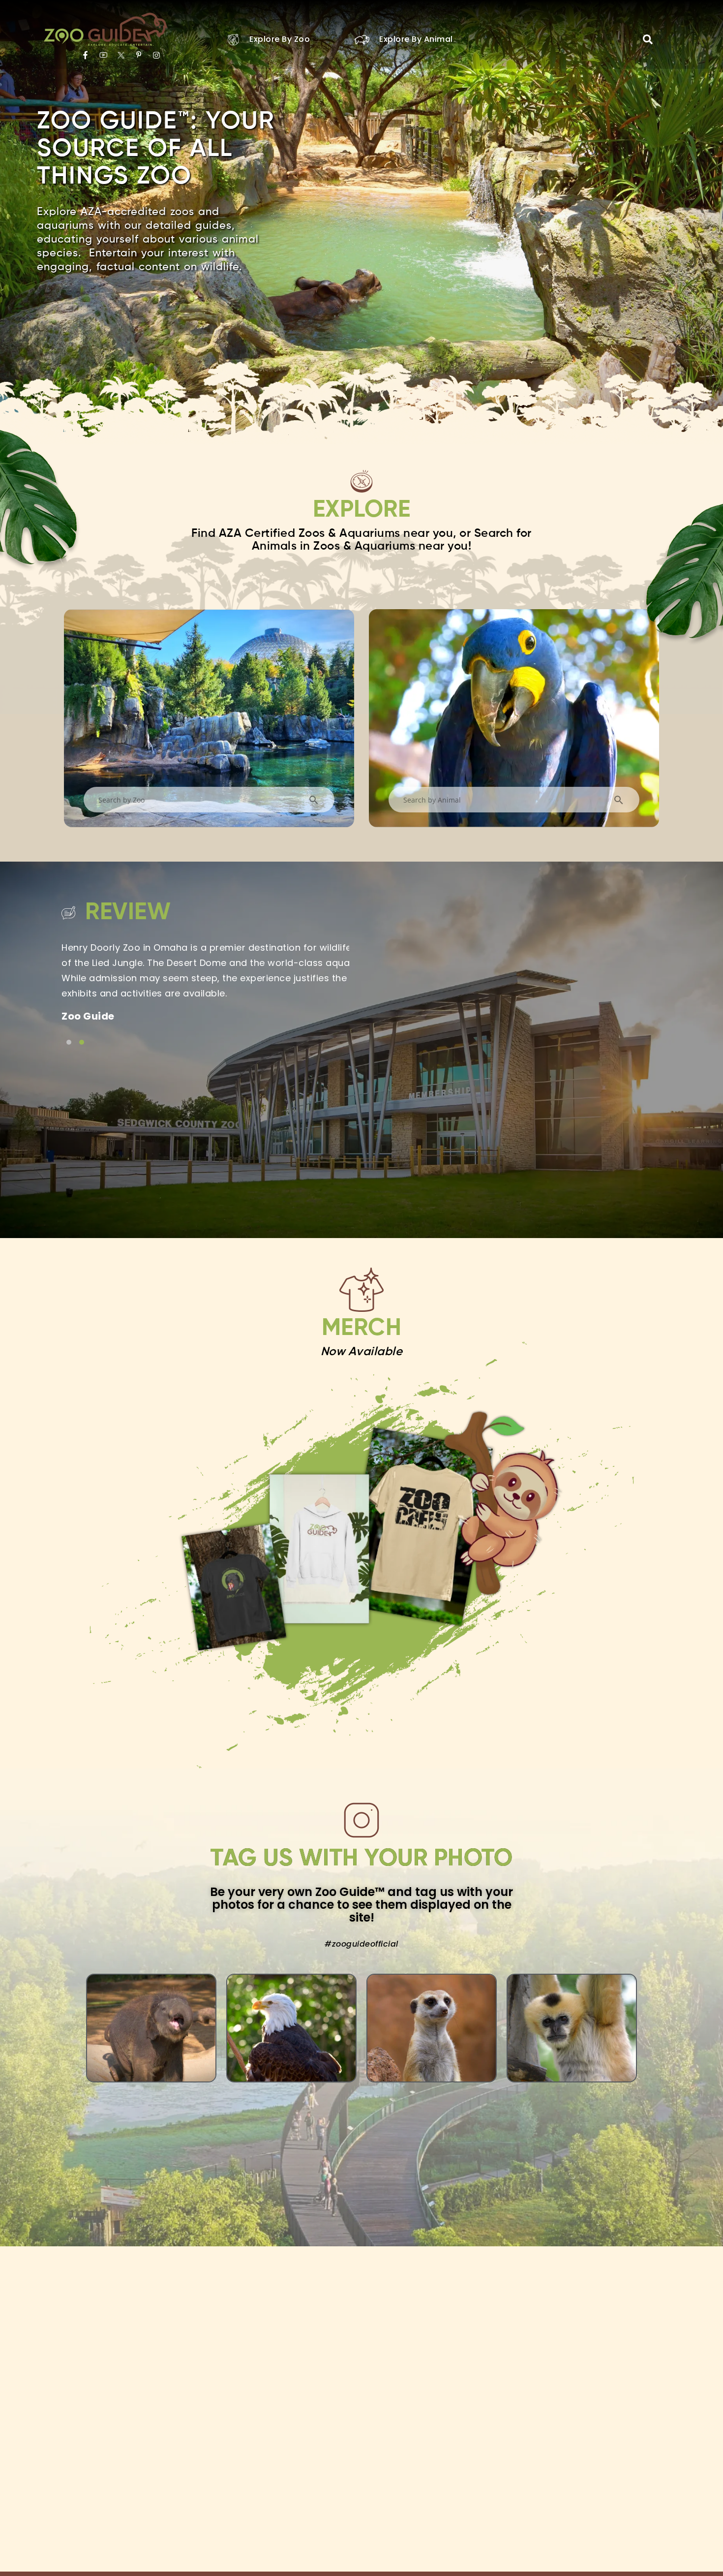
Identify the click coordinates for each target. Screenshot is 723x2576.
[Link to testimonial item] (69, 1042)
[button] (648, 39)
